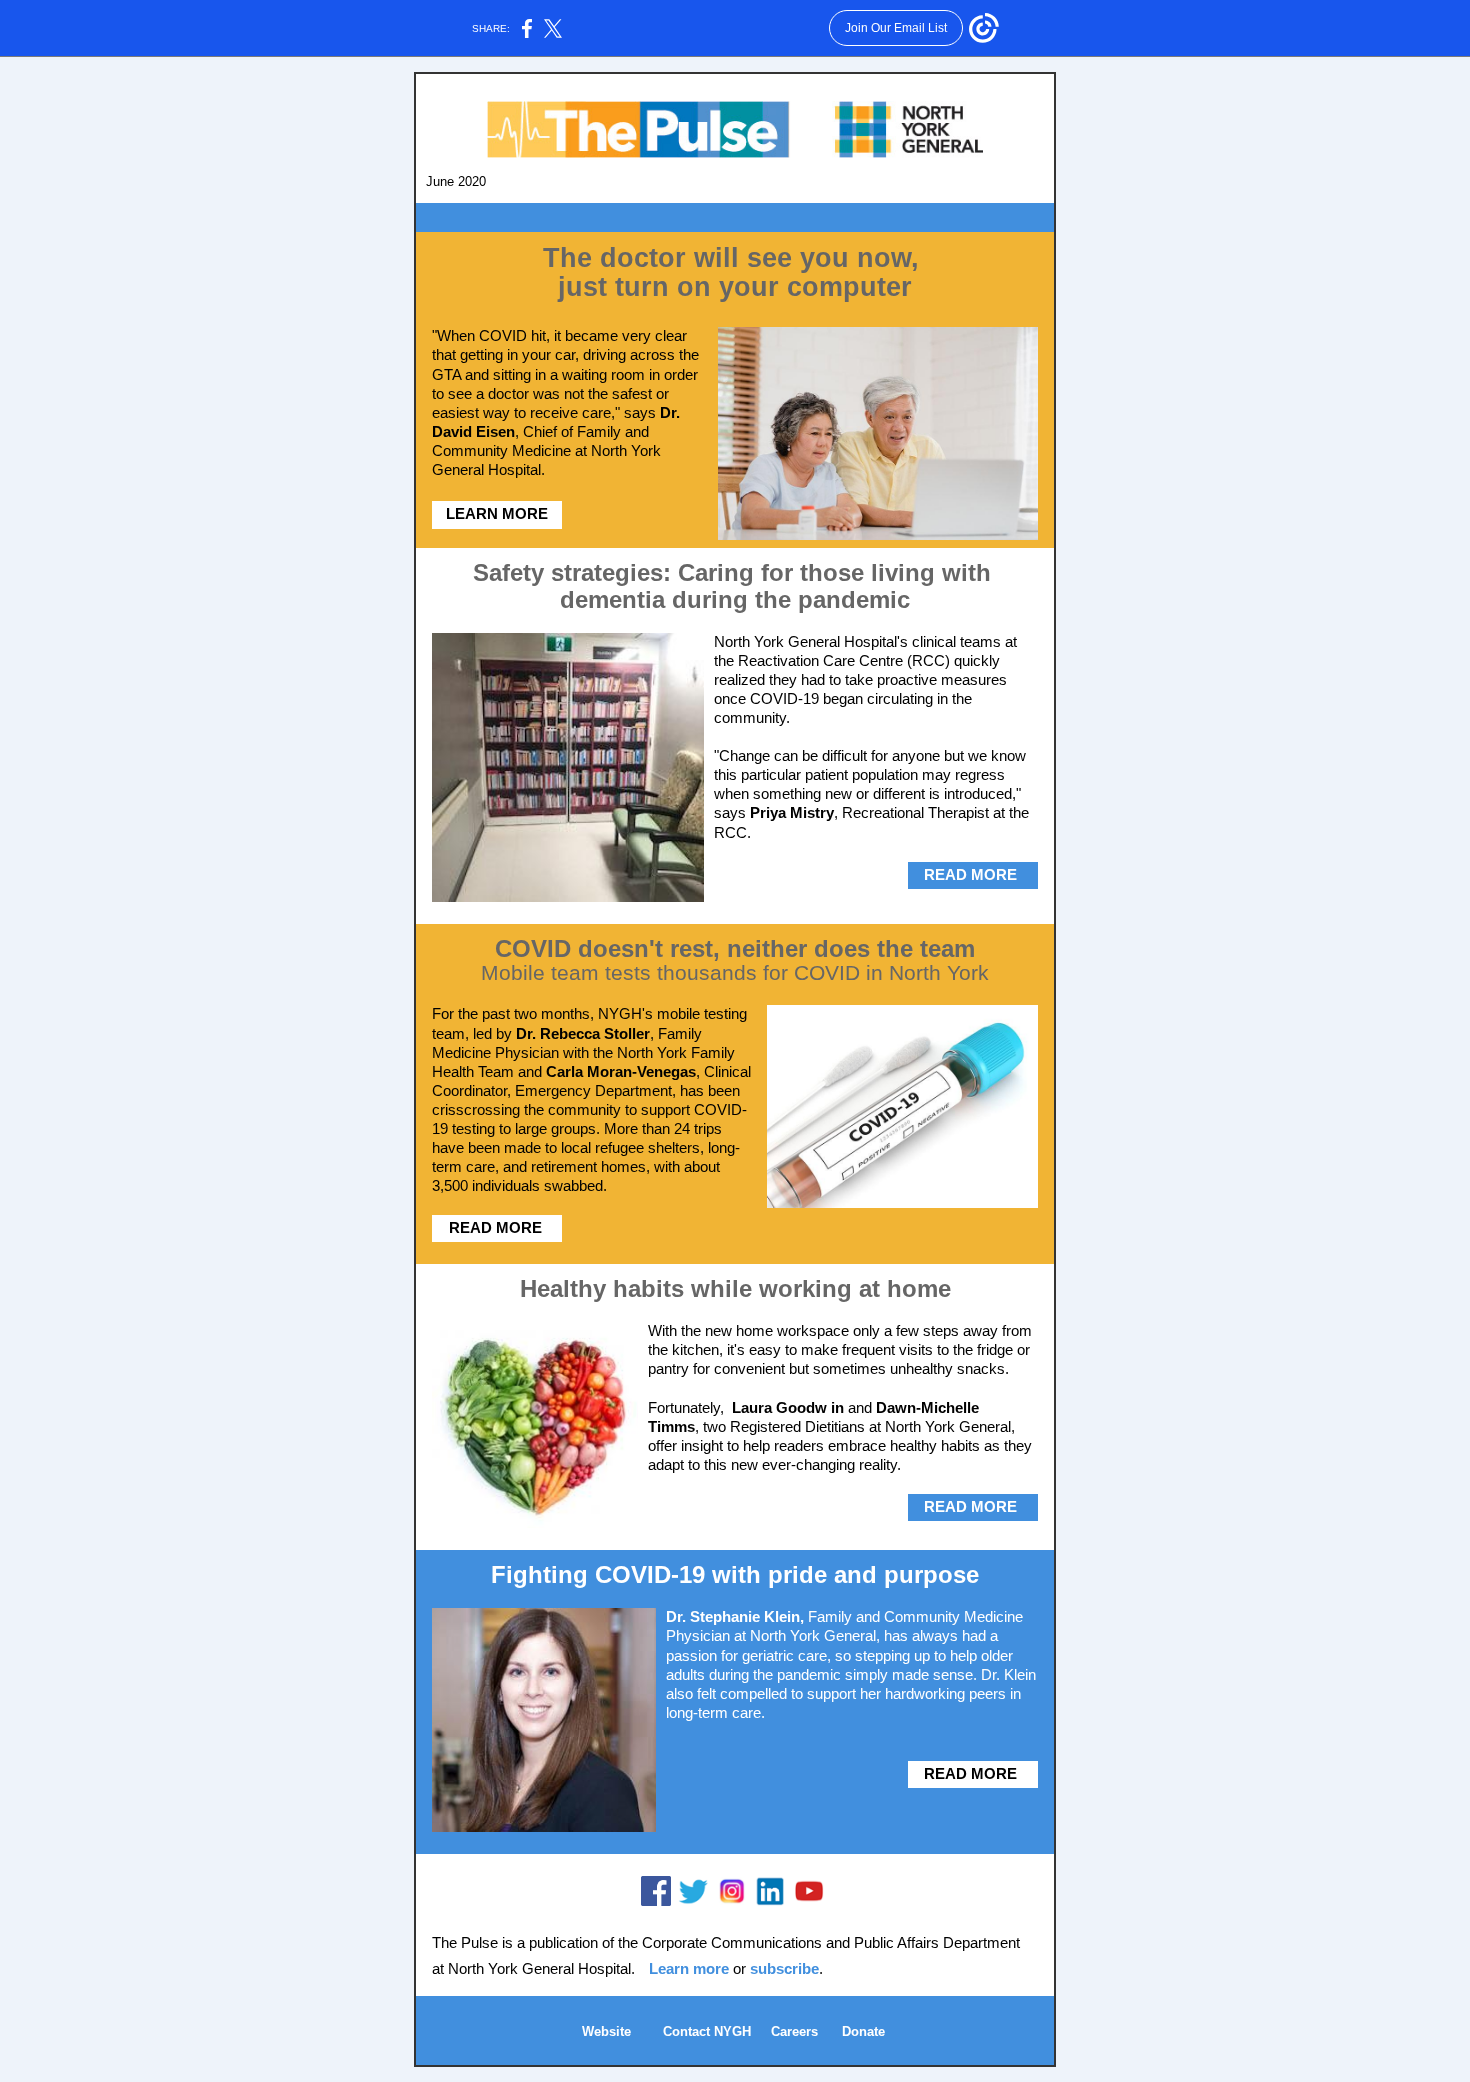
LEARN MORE (497, 514)
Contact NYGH (709, 2031)
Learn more (691, 1969)
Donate (863, 2031)
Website (606, 2031)
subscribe (784, 1969)
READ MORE (970, 875)
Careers (794, 2031)
